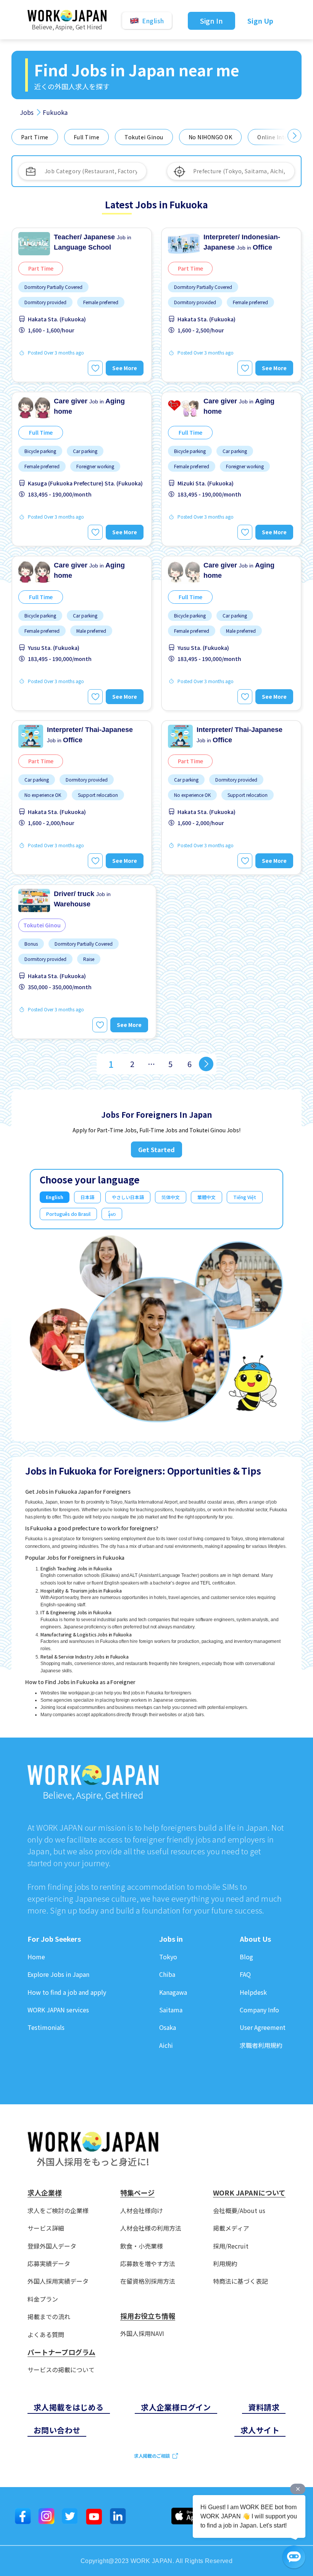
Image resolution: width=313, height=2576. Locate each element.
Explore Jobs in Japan (58, 1974)
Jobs (27, 112)
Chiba (167, 1974)
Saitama (171, 2010)
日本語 (87, 1197)
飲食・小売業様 (142, 2246)
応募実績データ (49, 2264)
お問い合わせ (57, 2430)
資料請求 (264, 2407)
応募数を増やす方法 (148, 2264)
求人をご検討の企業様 (58, 2211)
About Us (255, 1939)
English (55, 1197)
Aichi (166, 2045)
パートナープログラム (61, 2352)
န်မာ (112, 1214)
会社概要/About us (239, 2211)
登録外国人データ (52, 2246)
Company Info (259, 2010)
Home (36, 1957)
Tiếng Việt (245, 1197)
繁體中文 (207, 1197)
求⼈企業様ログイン (176, 2407)
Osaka (168, 2027)
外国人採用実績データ (58, 2281)
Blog (246, 1957)
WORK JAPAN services (58, 2010)
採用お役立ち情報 (148, 2316)
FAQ (245, 1974)
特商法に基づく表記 (240, 2281)
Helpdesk (253, 1992)
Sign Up (260, 21)
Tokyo (168, 1957)
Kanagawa (173, 1992)
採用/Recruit (231, 2246)
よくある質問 (46, 2335)
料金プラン (43, 2299)
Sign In (212, 21)
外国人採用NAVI (142, 2333)
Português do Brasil (68, 1214)
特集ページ (137, 2193)
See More (125, 368)
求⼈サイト (260, 2430)
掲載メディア (231, 2228)
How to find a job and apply (67, 1992)
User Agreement (263, 2027)
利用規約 (225, 2264)
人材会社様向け (142, 2211)
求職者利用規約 (261, 2045)
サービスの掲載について (61, 2370)
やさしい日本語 (128, 1197)
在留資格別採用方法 (148, 2281)
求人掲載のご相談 (152, 2456)
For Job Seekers (54, 1939)
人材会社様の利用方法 (151, 2228)
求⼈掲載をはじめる (69, 2407)
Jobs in (171, 1939)
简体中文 (171, 1197)
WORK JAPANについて (249, 2193)
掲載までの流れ (49, 2317)
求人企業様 (45, 2193)
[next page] (206, 1064)
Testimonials (46, 2027)
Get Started (156, 1149)
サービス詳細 (46, 2228)
